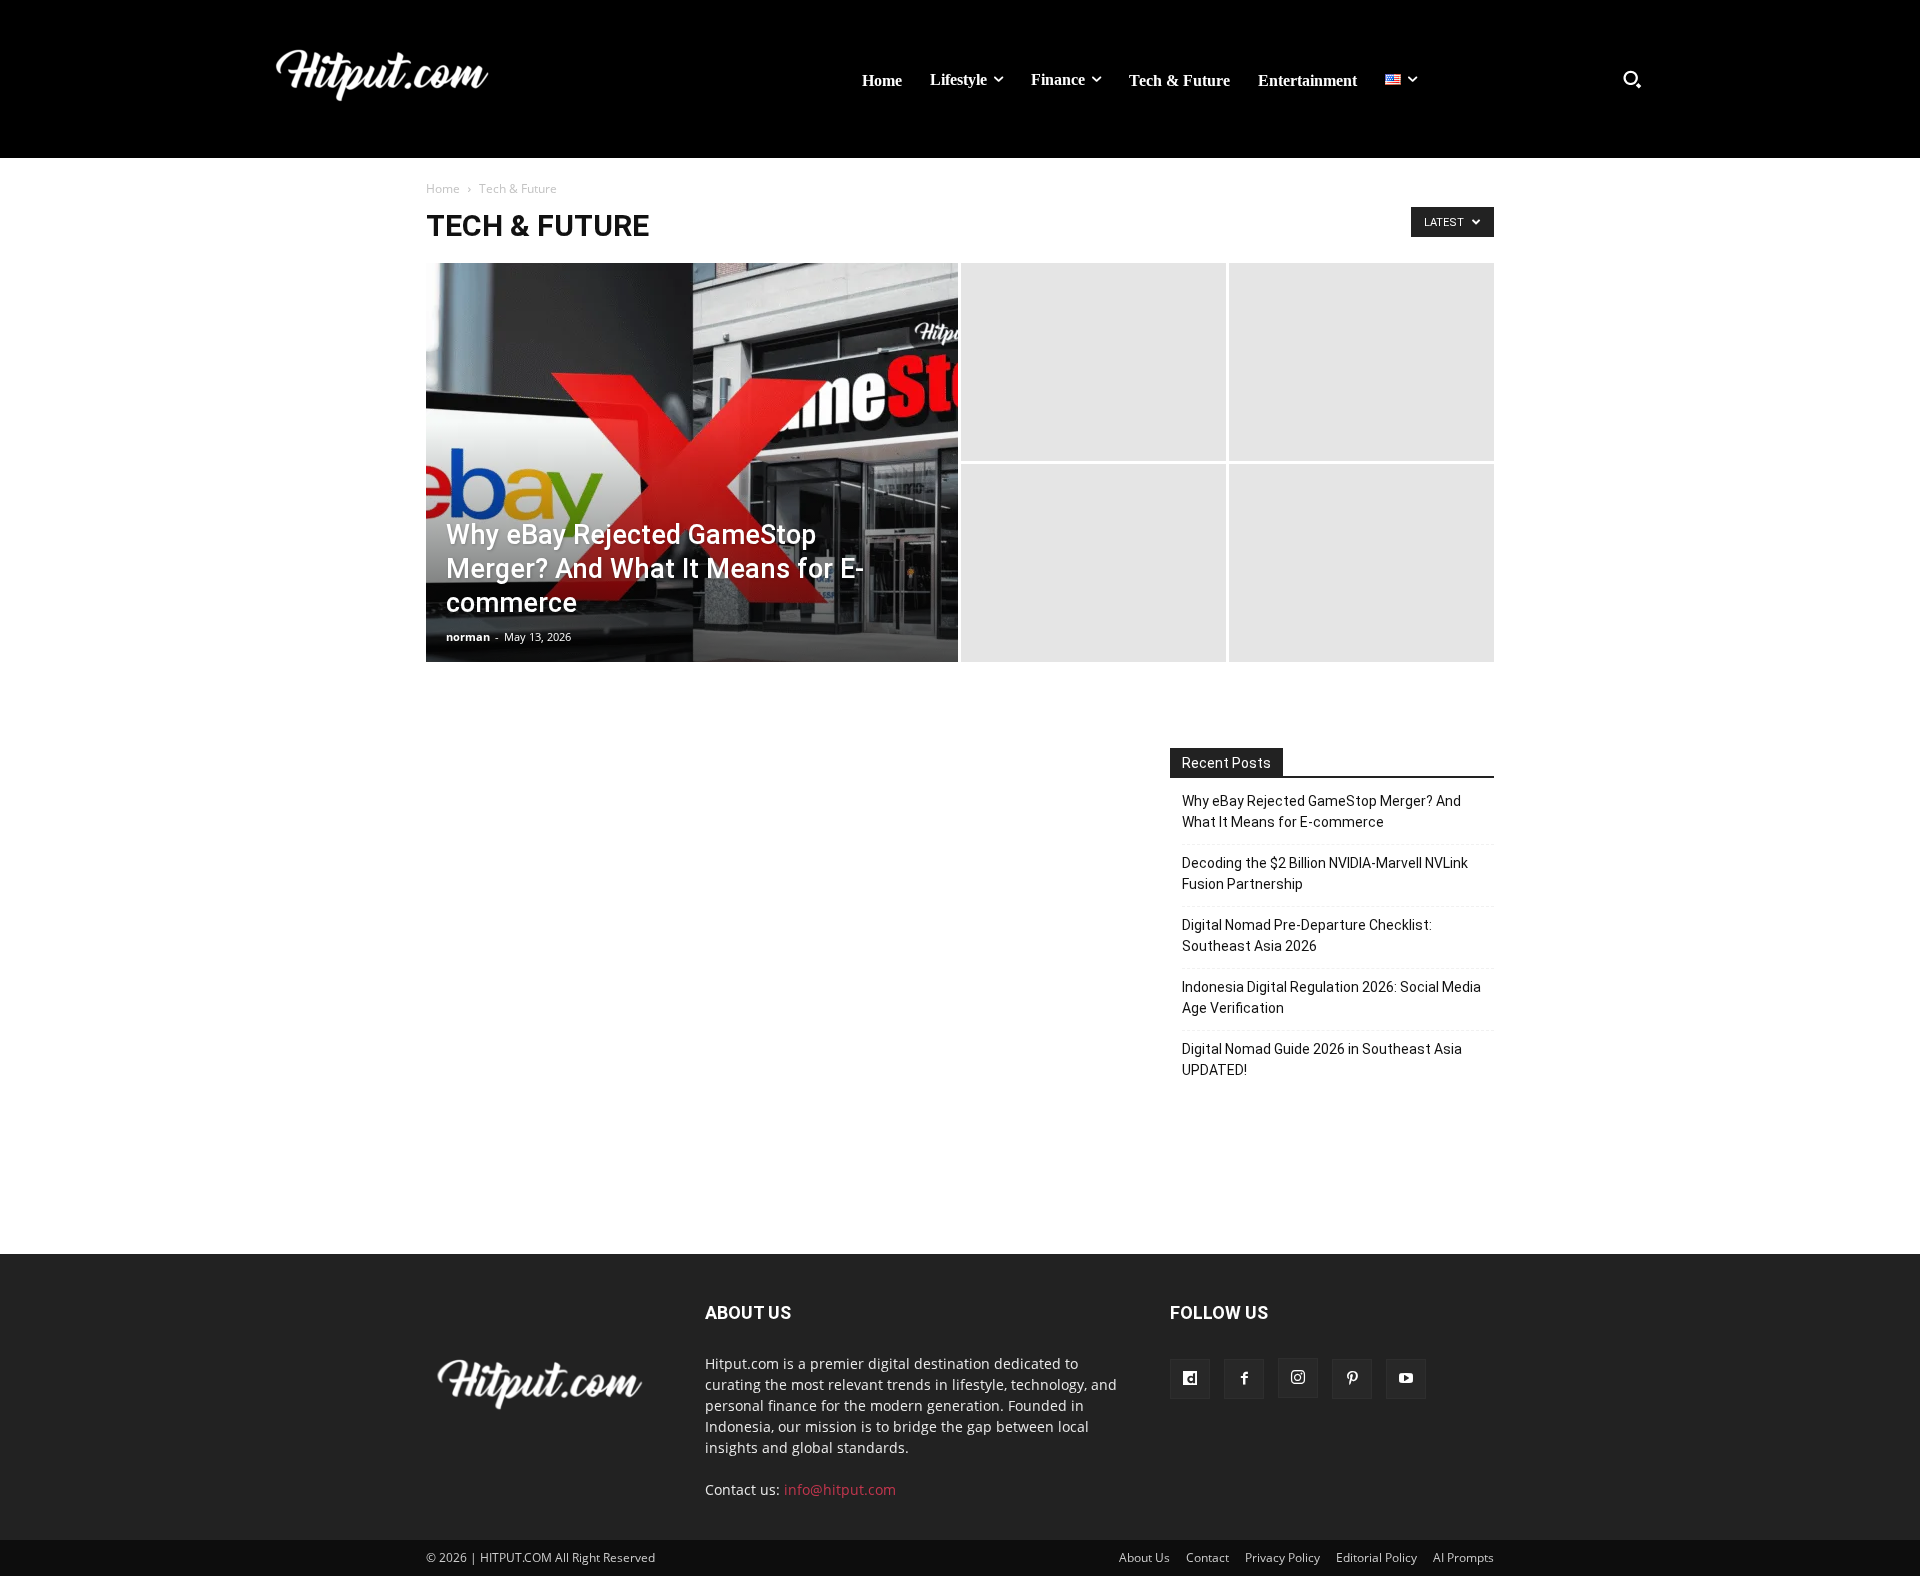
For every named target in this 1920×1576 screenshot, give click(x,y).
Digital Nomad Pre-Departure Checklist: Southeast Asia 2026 (1307, 935)
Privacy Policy (1282, 1557)
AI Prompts (1463, 1557)
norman (468, 636)
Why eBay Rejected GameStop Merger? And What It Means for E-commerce (1321, 811)
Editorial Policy (1376, 1557)
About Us (1144, 1557)
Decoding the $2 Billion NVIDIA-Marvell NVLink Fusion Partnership (1325, 873)
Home (443, 188)
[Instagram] (1298, 1378)
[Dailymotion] (1190, 1379)
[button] (1632, 79)
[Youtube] (1406, 1379)
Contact (1207, 1557)
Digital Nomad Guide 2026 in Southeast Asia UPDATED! (1322, 1059)
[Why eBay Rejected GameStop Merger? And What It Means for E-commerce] (692, 494)
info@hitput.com (840, 1489)
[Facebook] (1244, 1379)
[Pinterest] (1352, 1379)
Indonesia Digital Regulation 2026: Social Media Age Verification (1331, 997)
